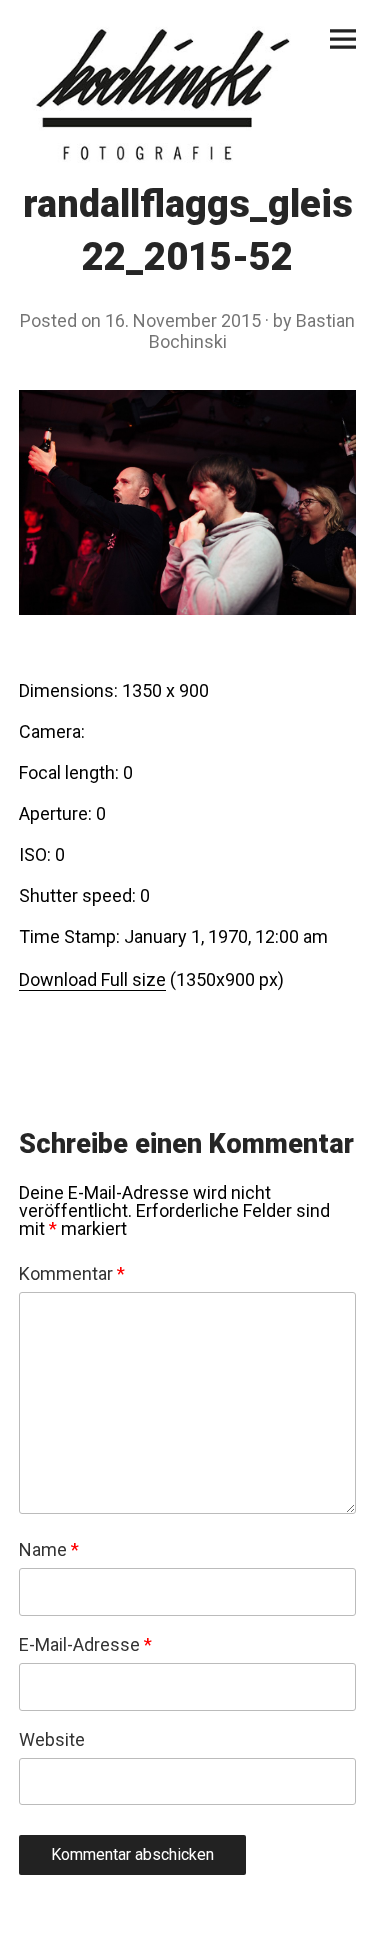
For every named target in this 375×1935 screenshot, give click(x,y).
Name (49, 1550)
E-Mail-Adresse (85, 1645)
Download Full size (92, 979)
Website (52, 1740)
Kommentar (72, 1274)
